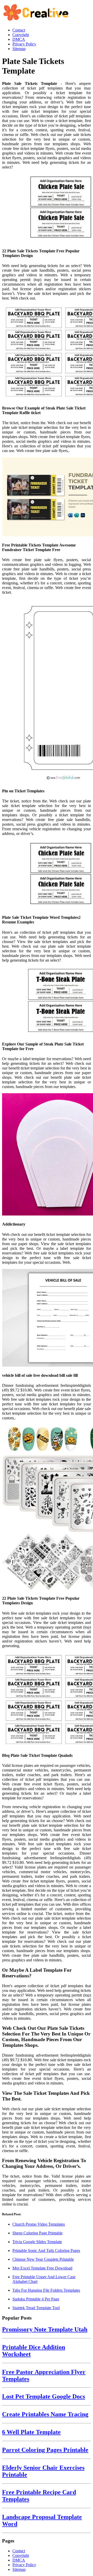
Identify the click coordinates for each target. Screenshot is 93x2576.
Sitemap (19, 2569)
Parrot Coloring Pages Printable (45, 2450)
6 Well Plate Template (31, 2432)
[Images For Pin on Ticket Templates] (47, 691)
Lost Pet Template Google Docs (44, 2396)
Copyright (21, 2555)
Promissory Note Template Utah (45, 2329)
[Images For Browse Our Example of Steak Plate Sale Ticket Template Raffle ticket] (47, 352)
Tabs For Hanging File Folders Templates (46, 2290)
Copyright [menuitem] (21, 35)
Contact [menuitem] (19, 30)
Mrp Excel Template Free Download (42, 2268)
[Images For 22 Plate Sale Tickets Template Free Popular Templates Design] (47, 208)
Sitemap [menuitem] (19, 49)
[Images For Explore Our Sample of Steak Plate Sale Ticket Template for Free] (47, 1002)
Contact (19, 2551)
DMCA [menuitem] (19, 39)
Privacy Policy (24, 2565)
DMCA (19, 2560)
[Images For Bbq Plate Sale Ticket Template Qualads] (47, 1700)
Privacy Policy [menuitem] (24, 44)
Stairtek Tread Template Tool (36, 2308)
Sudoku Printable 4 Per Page (36, 2299)
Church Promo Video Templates (39, 2224)
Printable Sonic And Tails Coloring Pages (46, 2251)
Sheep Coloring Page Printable (37, 2233)
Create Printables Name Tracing (45, 2414)
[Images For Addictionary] (47, 1155)
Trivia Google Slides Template (37, 2242)
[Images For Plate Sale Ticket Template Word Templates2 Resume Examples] (47, 875)
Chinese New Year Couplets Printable (43, 2259)
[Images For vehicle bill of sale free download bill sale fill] (47, 1318)
